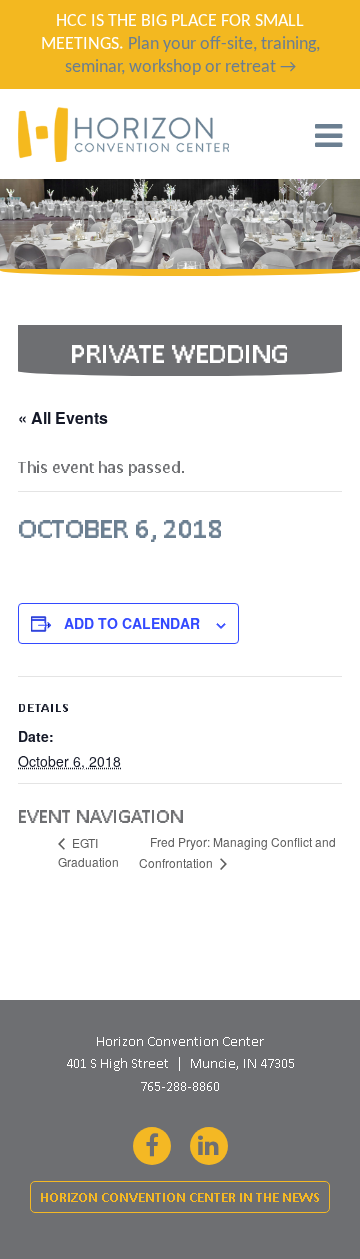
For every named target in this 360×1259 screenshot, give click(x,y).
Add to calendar (132, 623)
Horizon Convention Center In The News (180, 1197)
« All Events (63, 417)
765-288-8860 (180, 1086)
